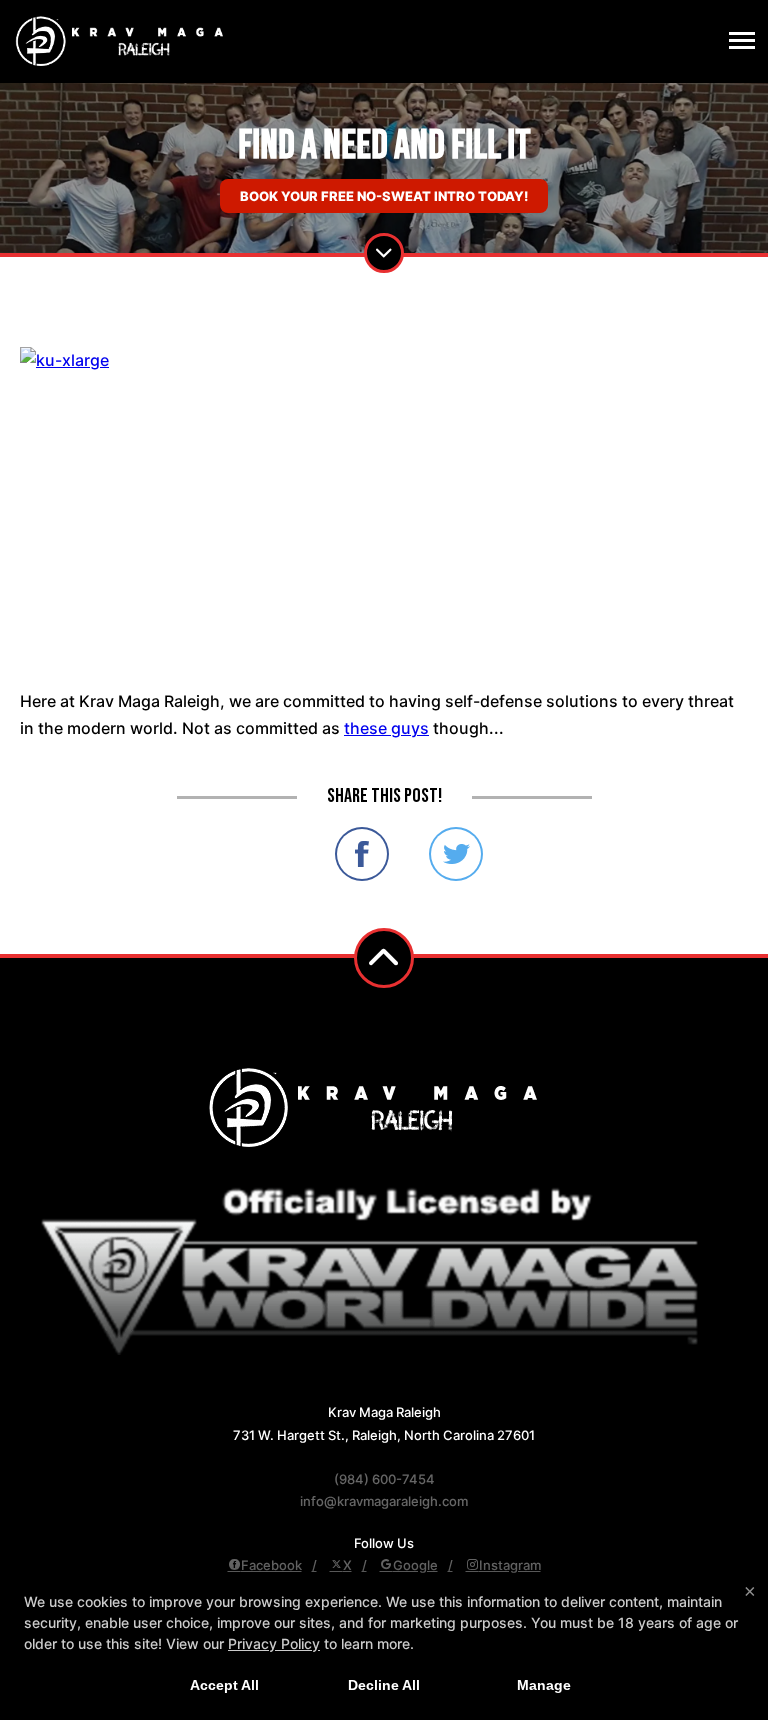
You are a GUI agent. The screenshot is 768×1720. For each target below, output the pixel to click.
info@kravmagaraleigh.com (384, 1501)
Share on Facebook (362, 854)
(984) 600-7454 (384, 1479)
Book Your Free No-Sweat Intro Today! (384, 196)
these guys (386, 728)
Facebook (271, 1565)
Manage (544, 1685)
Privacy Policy (274, 1643)
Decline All (384, 1685)
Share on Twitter (456, 854)
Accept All (224, 1685)
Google (415, 1565)
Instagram (510, 1565)
